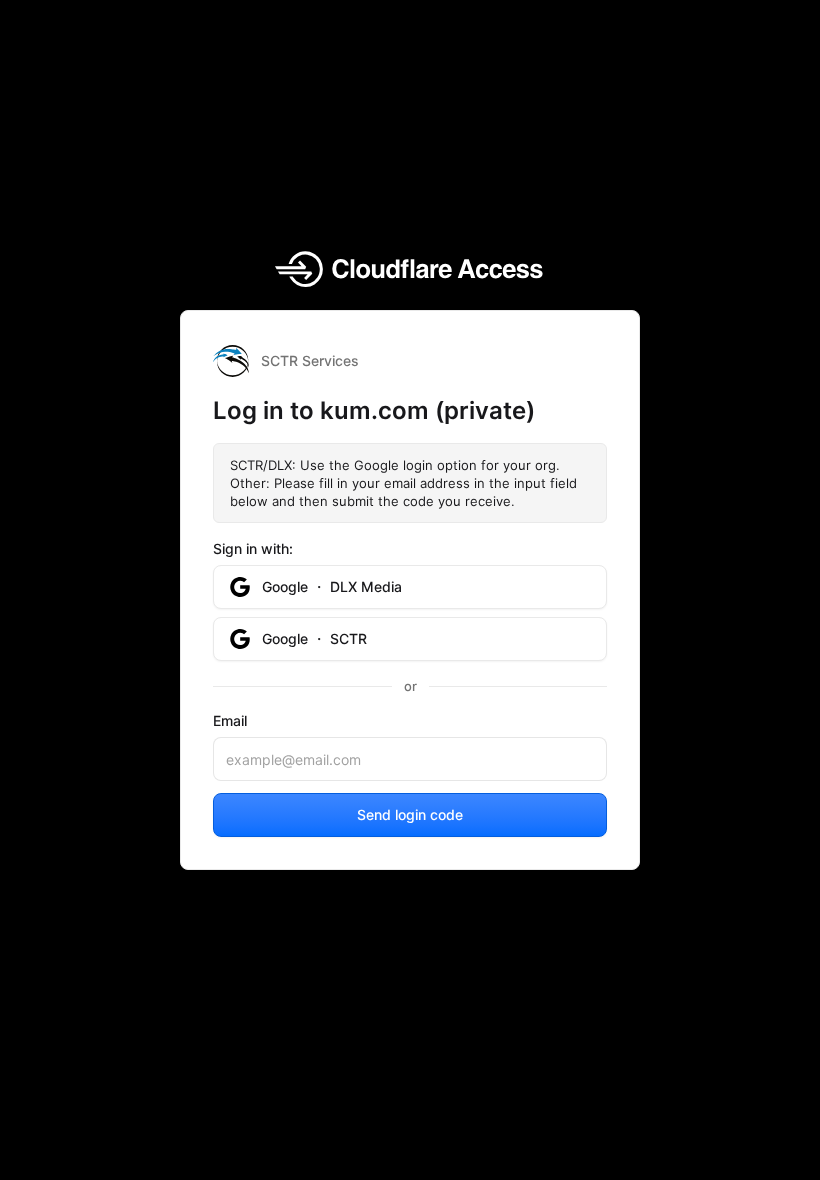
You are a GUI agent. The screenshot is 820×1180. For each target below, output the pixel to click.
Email (230, 720)
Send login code (410, 814)
